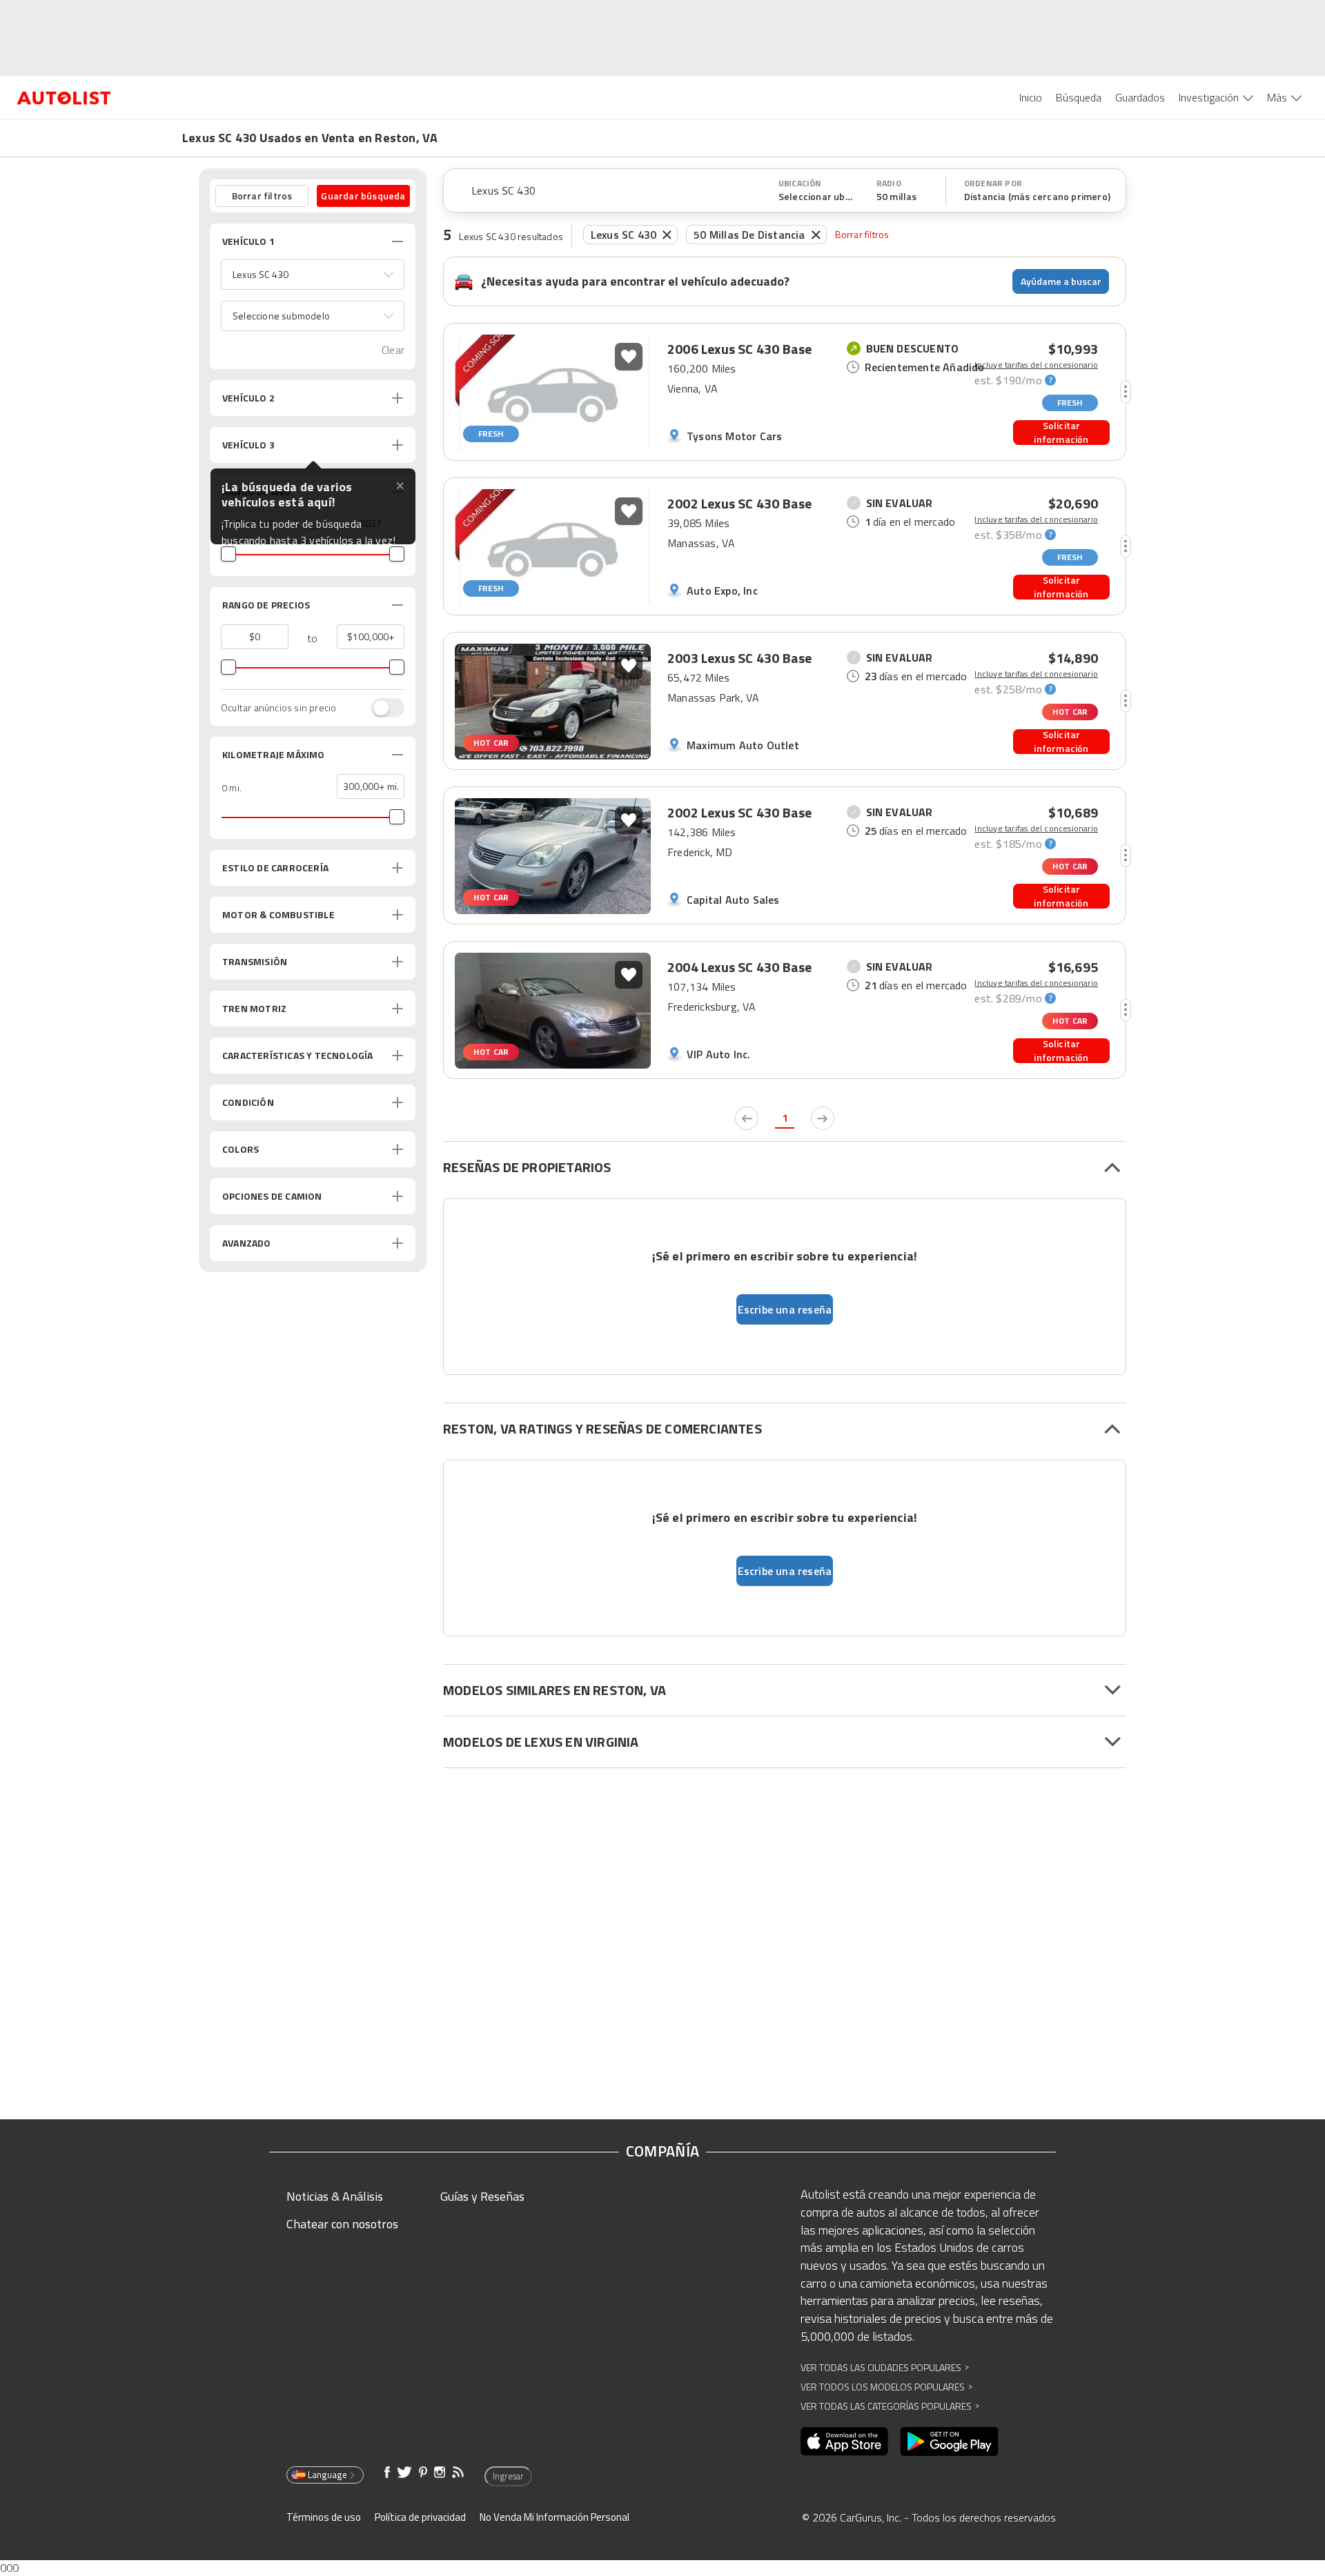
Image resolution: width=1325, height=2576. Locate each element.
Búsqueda (1079, 97)
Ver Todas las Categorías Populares (890, 2406)
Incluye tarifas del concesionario (1036, 365)
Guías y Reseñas (482, 2196)
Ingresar (508, 2476)
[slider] (228, 554)
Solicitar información (1061, 433)
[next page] (823, 1118)
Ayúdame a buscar (1061, 281)
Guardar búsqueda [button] (363, 196)
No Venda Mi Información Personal (554, 2517)
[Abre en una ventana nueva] (844, 2441)
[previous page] (747, 1118)
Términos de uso (324, 2517)
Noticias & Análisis (335, 2196)
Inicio (1031, 97)
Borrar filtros (862, 234)
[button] (313, 275)
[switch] (381, 708)
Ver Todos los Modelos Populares (886, 2387)
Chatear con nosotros (342, 2224)
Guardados (1140, 97)
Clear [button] (393, 350)
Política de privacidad (420, 2517)
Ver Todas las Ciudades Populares (885, 2367)
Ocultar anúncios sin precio (278, 708)
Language (327, 2475)
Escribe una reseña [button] (785, 1309)
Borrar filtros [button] (262, 196)
